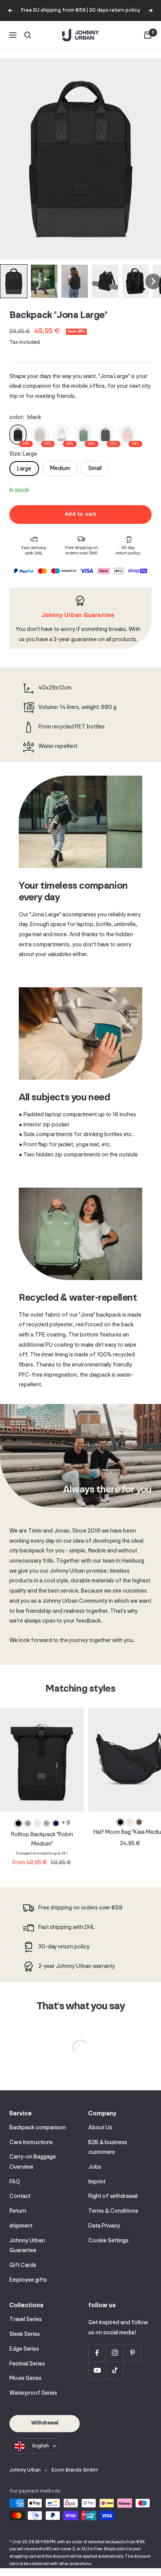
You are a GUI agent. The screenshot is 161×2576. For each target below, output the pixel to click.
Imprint (97, 2182)
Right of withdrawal (113, 2197)
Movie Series (25, 2379)
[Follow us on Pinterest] (132, 2353)
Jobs (95, 2167)
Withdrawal (45, 2423)
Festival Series (27, 2364)
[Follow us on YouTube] (97, 2370)
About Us (100, 2128)
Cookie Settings (108, 2241)
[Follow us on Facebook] (97, 2353)
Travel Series (26, 2320)
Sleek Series (25, 2335)
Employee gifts (28, 2280)
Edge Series (24, 2349)
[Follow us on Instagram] (115, 2353)
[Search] (28, 35)
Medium (60, 469)
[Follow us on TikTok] (115, 2370)
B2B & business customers (108, 2148)
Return (18, 2211)
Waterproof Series (33, 2393)
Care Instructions (31, 2143)
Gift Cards (23, 2266)
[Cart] (148, 35)
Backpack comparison (38, 2128)
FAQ (15, 2182)
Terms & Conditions (113, 2211)
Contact (20, 2197)
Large (24, 469)
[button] (14, 281)
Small (95, 469)
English (41, 2446)
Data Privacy (104, 2226)
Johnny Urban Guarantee (27, 2246)
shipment (21, 2226)
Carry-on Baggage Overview (33, 2162)
